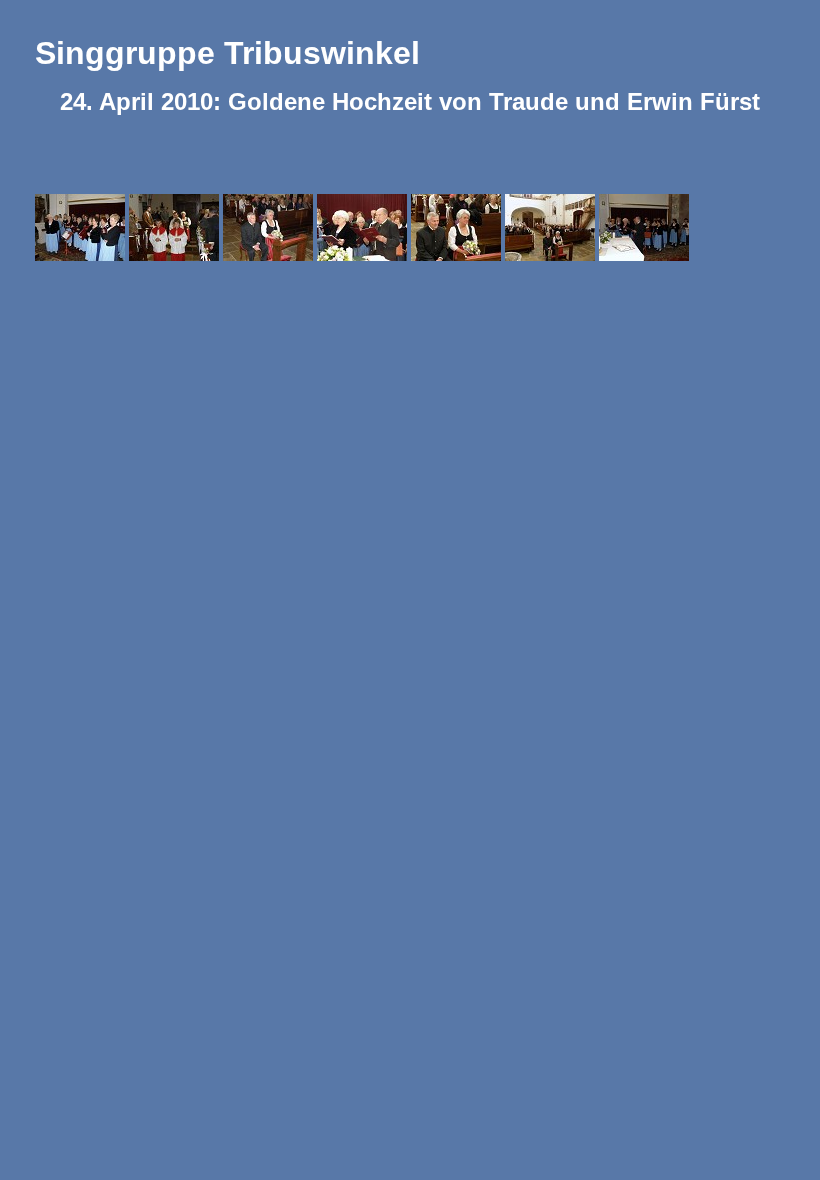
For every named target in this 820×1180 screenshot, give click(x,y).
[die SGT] (82, 226)
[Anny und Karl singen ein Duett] (364, 226)
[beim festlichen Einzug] (176, 226)
